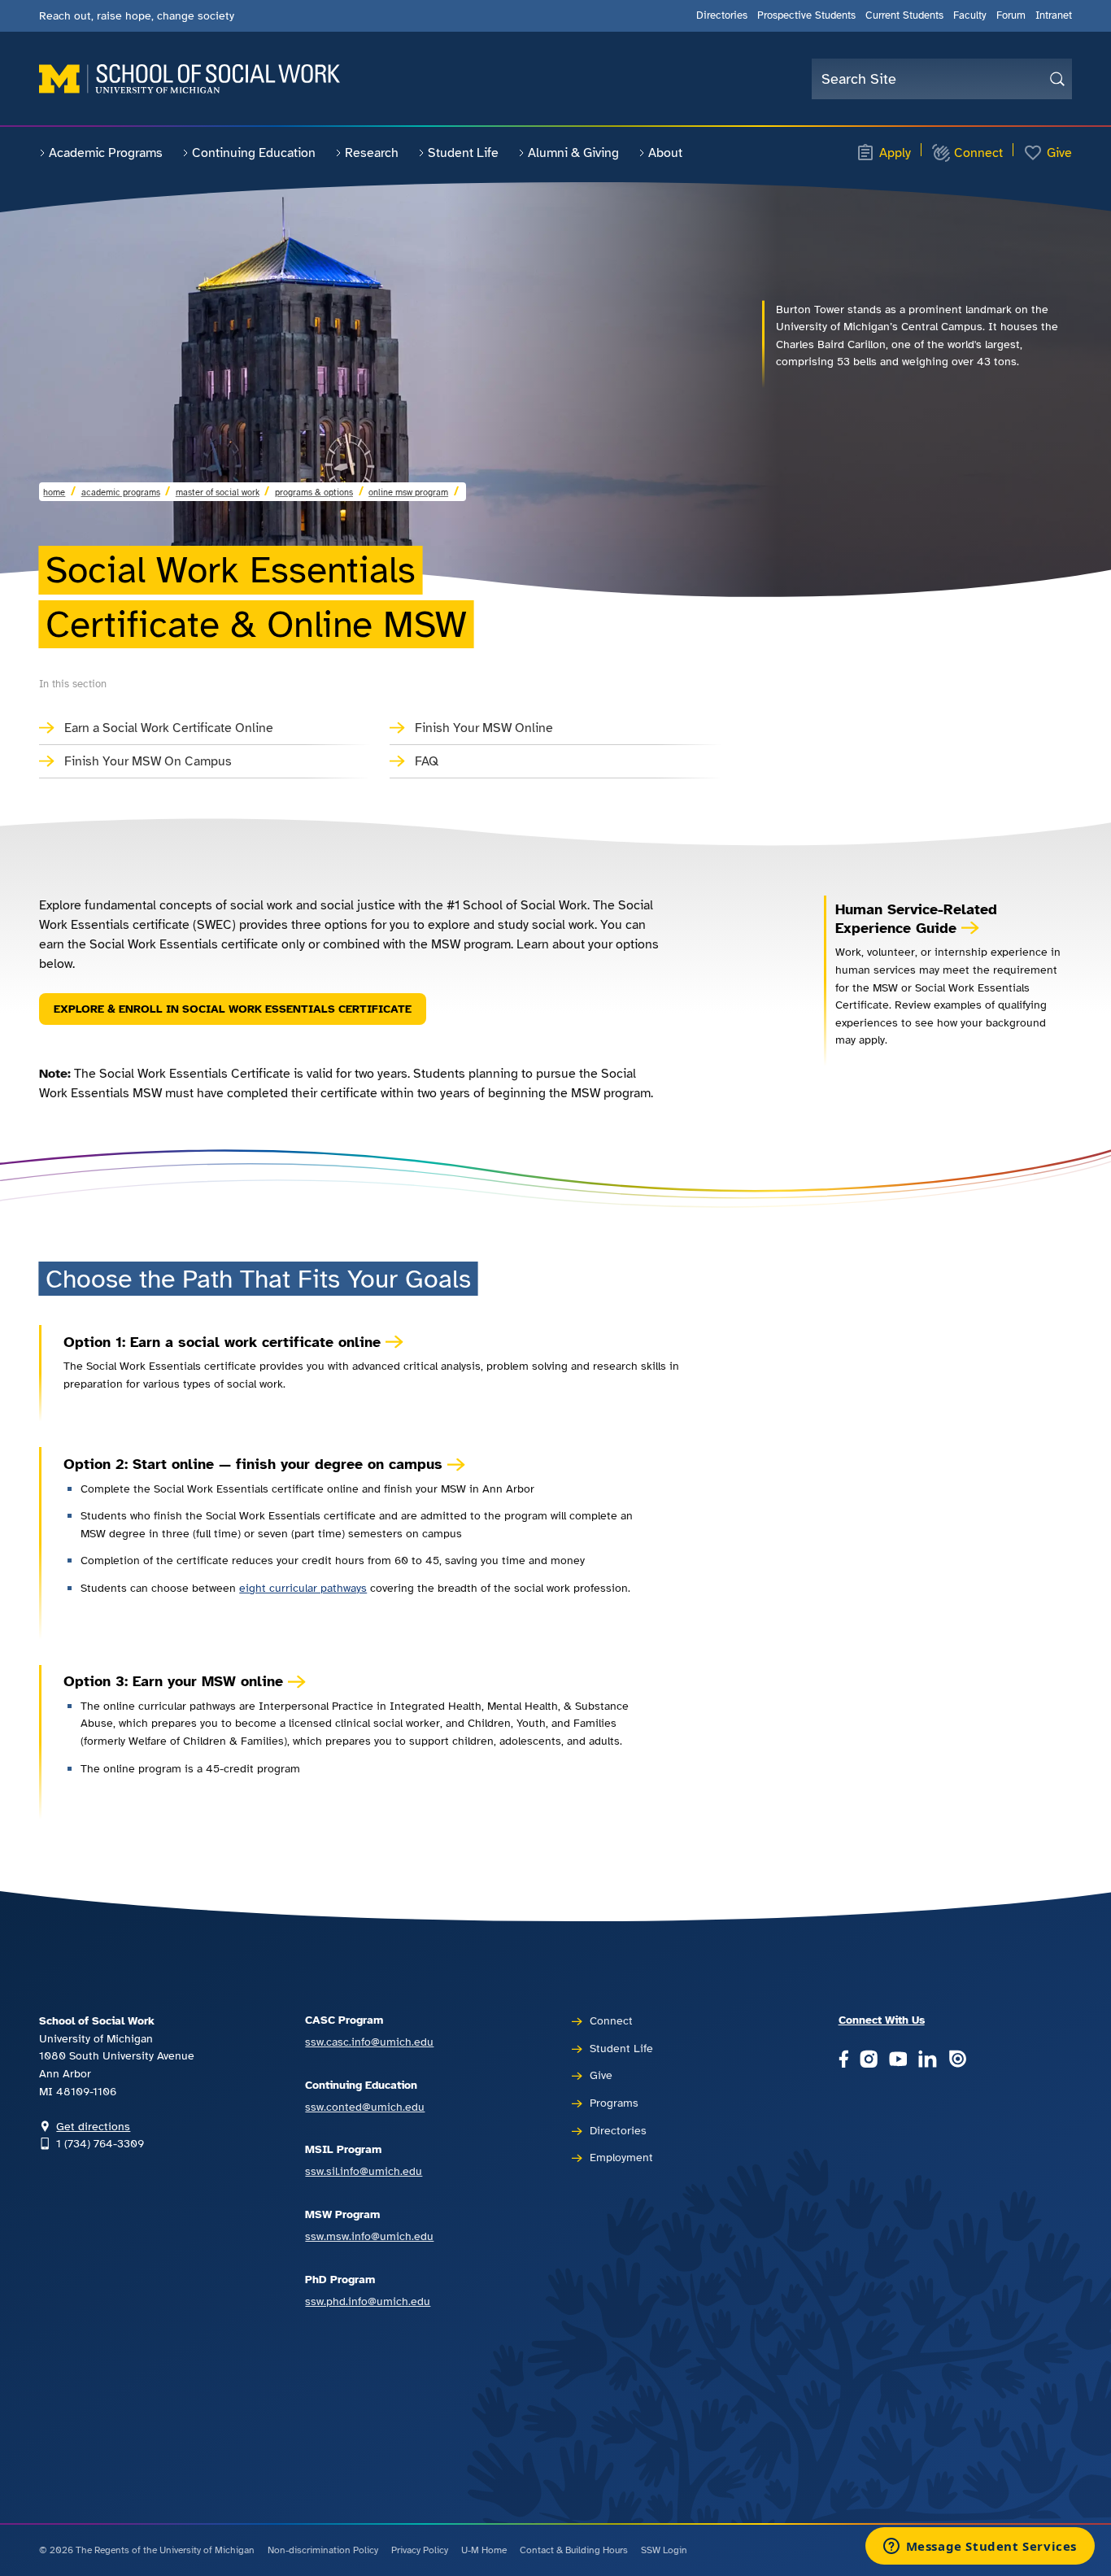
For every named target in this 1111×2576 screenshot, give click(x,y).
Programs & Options (314, 492)
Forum (1011, 15)
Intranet (1054, 15)
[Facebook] (843, 2060)
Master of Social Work (218, 492)
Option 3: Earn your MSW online (173, 1681)
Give (1059, 153)
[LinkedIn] (927, 2060)
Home (54, 492)
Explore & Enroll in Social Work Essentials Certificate (233, 1009)
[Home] (190, 79)
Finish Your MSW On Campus (148, 761)
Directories (722, 15)
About (665, 153)
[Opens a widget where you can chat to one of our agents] (980, 2548)
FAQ (427, 761)
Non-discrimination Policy (323, 2550)
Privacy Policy (420, 2550)
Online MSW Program (408, 492)
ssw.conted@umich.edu (365, 2107)
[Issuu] (957, 2060)
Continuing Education (254, 153)
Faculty (970, 15)
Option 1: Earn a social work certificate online (222, 1342)
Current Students (904, 15)
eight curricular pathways (303, 1588)
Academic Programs (106, 153)
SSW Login (664, 2550)
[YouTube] (898, 2060)
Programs (614, 2103)
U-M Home (484, 2550)
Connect (978, 153)
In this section (73, 684)
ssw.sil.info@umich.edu (364, 2171)
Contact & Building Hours (574, 2550)
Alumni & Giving (573, 153)
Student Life (463, 153)
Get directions (93, 2126)
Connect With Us (882, 2020)
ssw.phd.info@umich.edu (368, 2301)
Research (372, 153)
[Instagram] (869, 2060)
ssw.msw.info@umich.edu (369, 2236)
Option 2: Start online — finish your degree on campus (253, 1464)
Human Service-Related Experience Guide (916, 919)
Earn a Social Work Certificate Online (169, 728)
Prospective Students (806, 15)
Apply (895, 153)
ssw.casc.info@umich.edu (369, 2042)
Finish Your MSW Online (484, 728)
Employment (621, 2157)
